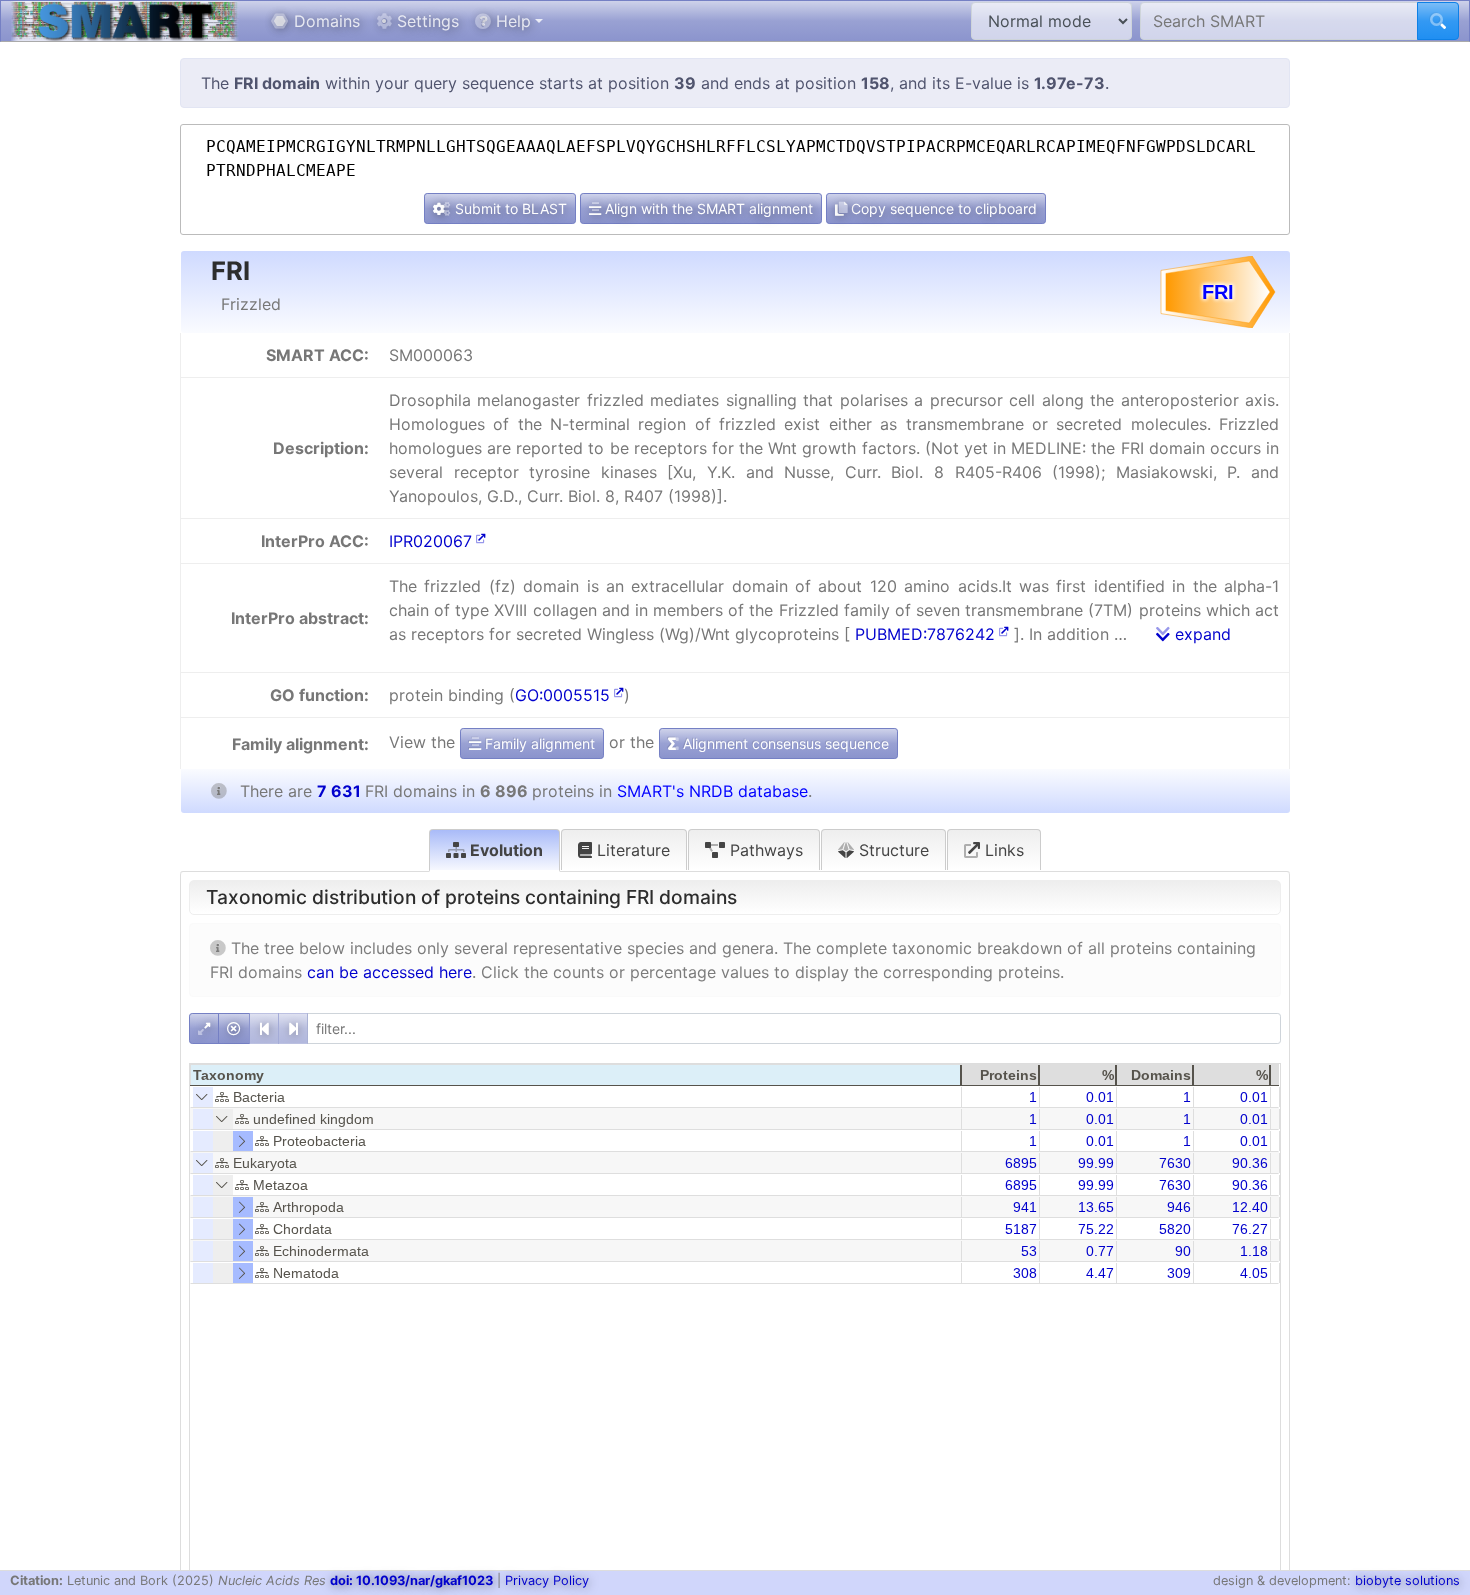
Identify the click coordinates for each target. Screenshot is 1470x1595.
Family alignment (538, 743)
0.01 (1100, 1097)
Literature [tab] (631, 850)
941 (1025, 1207)
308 (1025, 1273)
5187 (1021, 1229)
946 (1179, 1207)
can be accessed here (389, 972)
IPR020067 (430, 541)
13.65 (1096, 1207)
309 (1179, 1273)
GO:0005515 (562, 695)
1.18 (1254, 1251)
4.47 (1100, 1273)
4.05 (1254, 1273)
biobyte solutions (1407, 1580)
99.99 (1096, 1163)
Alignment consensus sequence (784, 743)
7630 (1175, 1163)
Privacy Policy (547, 1580)
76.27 (1250, 1229)
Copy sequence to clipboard (942, 208)
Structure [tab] (891, 850)
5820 (1175, 1229)
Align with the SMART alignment (707, 208)
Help (511, 21)
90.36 (1250, 1163)
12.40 (1250, 1207)
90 (1183, 1251)
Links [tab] (1002, 850)
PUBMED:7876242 (925, 634)
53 (1029, 1251)
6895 (1021, 1163)
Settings (425, 21)
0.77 (1100, 1251)
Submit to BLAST (509, 208)
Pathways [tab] (764, 850)
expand (1200, 634)
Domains (324, 21)
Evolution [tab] (504, 850)
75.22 (1096, 1229)
